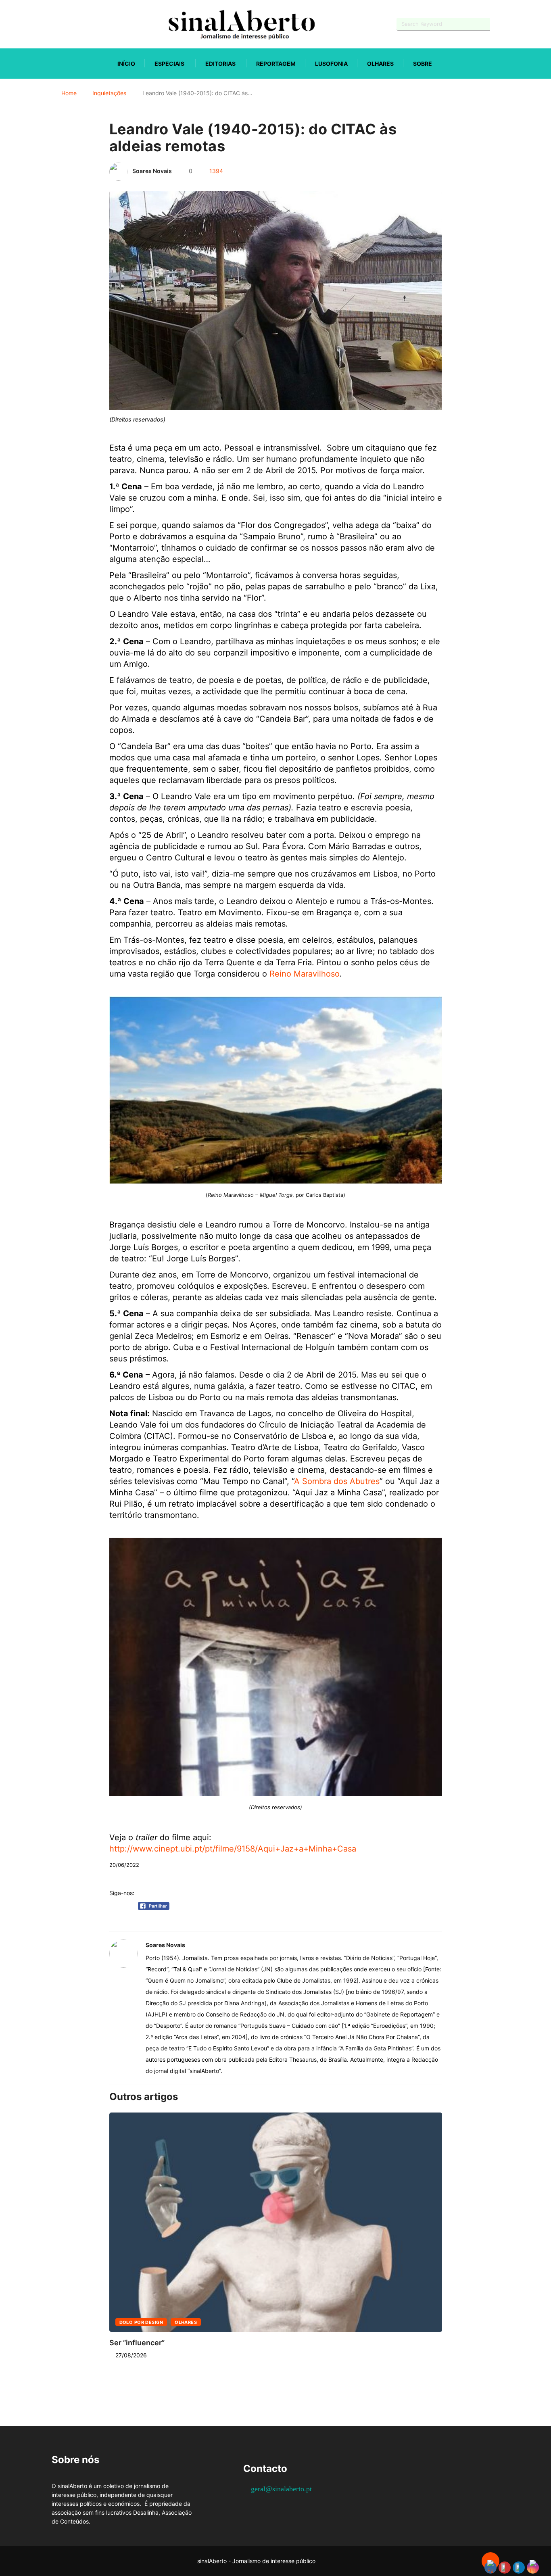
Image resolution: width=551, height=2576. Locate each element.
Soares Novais (152, 171)
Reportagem (276, 64)
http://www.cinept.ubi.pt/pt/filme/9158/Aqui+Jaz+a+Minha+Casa (233, 1849)
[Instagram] (82, 24)
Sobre (423, 64)
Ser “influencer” (137, 2343)
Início (126, 64)
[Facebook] (54, 24)
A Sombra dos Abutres (337, 1481)
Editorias (220, 64)
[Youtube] (68, 24)
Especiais (169, 64)
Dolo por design (141, 2322)
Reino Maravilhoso (305, 974)
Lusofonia (331, 64)
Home (69, 93)
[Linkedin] (96, 24)
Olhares (380, 64)
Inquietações (109, 93)
